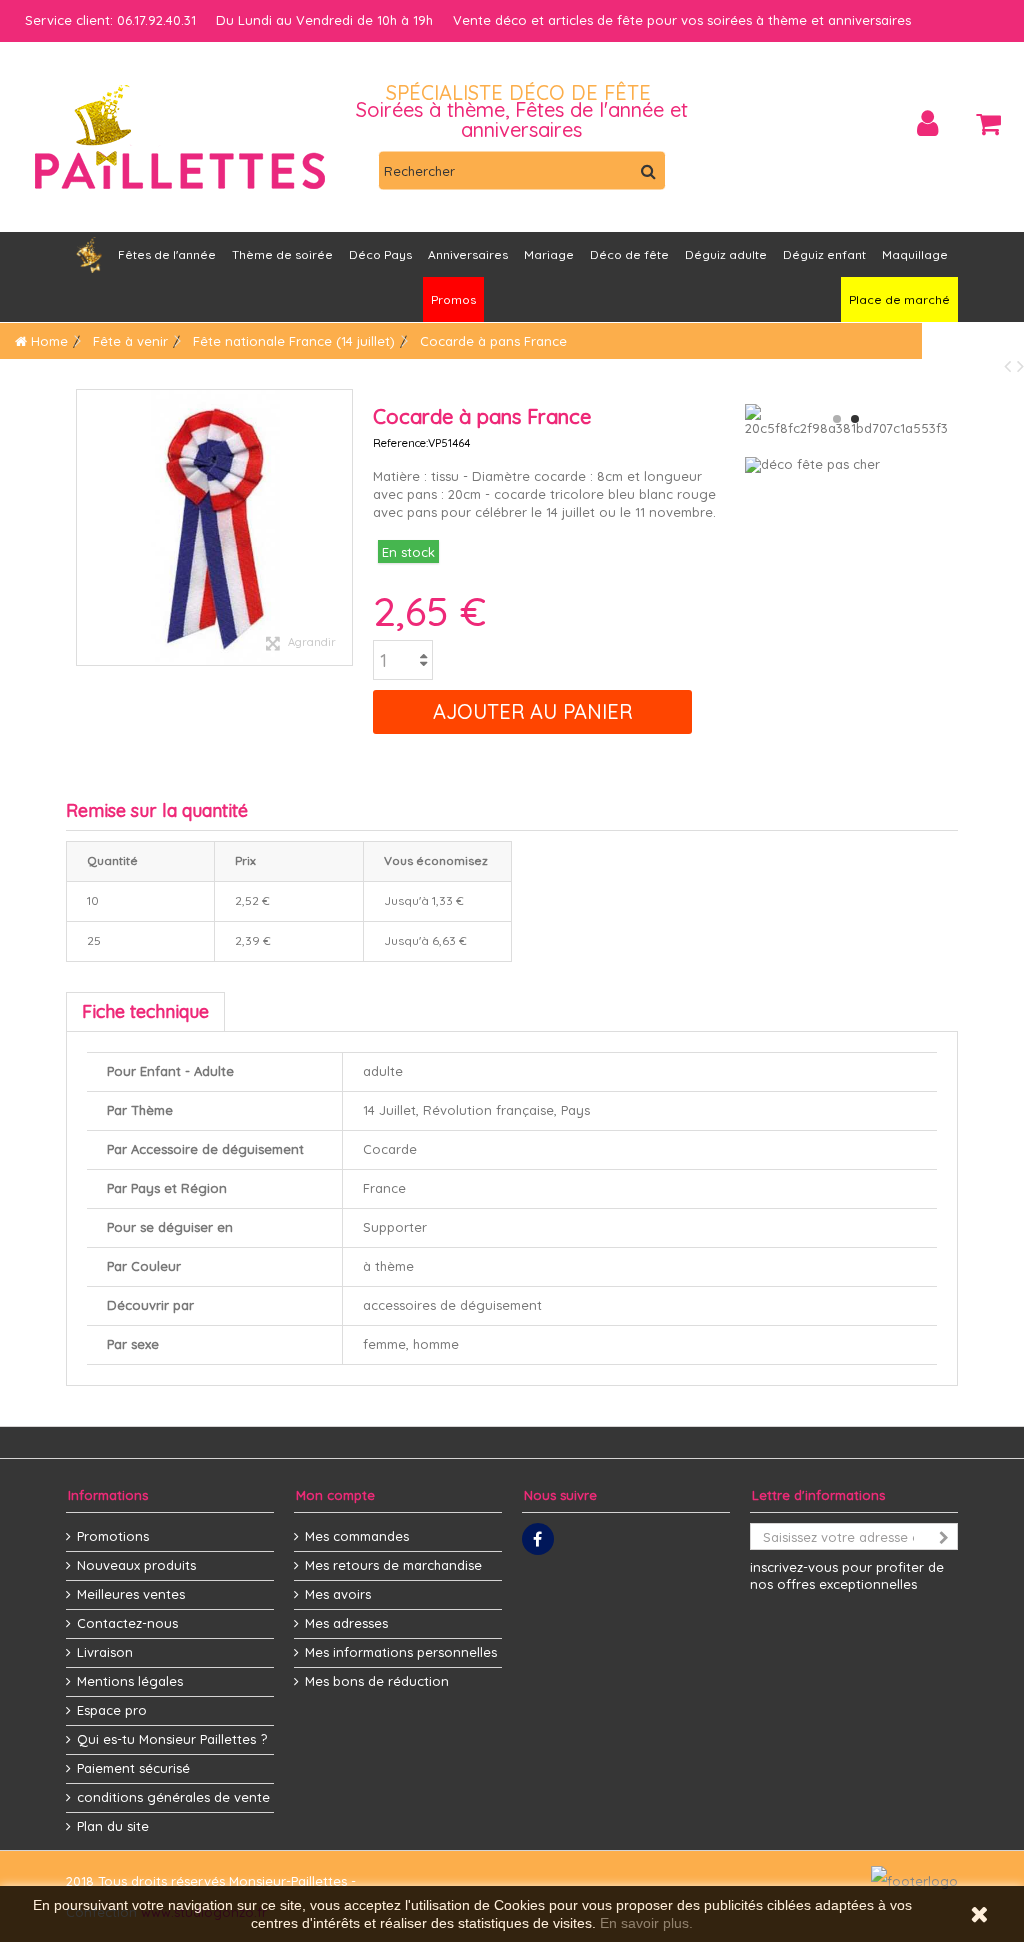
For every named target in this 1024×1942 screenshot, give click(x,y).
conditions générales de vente (173, 1797)
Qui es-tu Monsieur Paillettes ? (172, 1739)
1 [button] (837, 419)
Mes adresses (346, 1623)
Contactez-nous (127, 1623)
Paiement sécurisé (133, 1768)
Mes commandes (357, 1536)
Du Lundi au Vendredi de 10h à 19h (324, 20)
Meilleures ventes (131, 1594)
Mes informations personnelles (401, 1652)
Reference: (400, 443)
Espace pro (112, 1710)
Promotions (113, 1536)
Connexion (927, 123)
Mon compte (335, 1495)
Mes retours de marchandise (393, 1565)
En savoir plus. (646, 1923)
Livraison (105, 1652)
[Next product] (1020, 365)
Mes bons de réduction (377, 1681)
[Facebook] (538, 1539)
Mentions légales (130, 1681)
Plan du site (113, 1826)
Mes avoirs (338, 1594)
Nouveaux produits (136, 1565)
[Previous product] (1010, 365)
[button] (468, 254)
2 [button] (855, 419)
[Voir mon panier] (988, 124)
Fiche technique (145, 1011)
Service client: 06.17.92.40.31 (110, 20)
